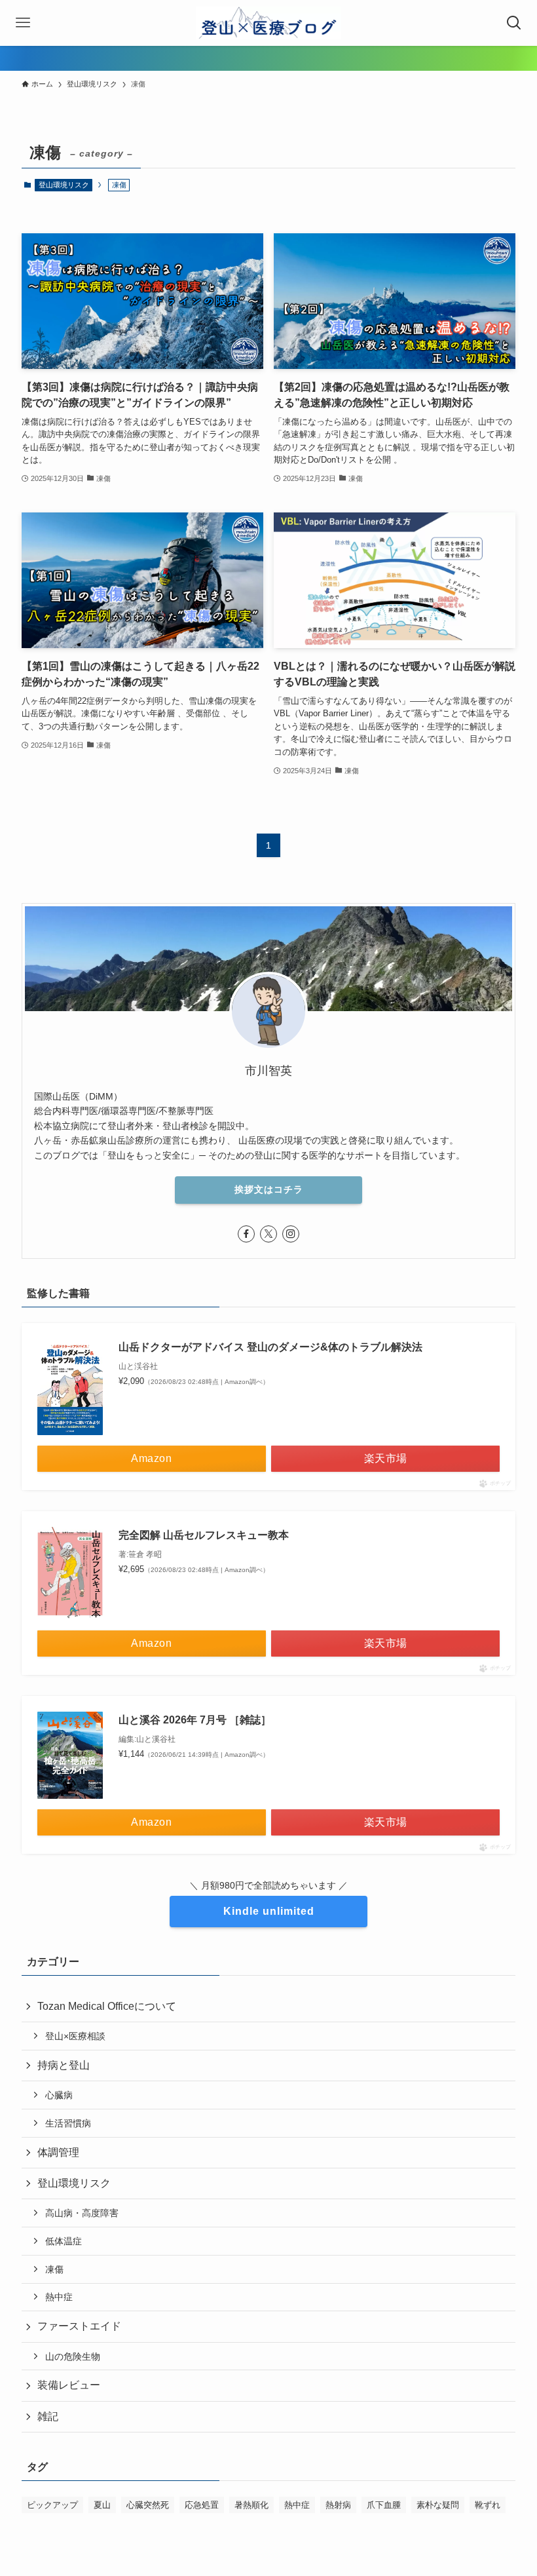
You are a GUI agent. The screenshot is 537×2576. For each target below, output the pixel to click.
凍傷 (54, 2269)
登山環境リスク (64, 185)
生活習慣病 (68, 2123)
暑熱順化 (251, 2505)
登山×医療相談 (75, 2036)
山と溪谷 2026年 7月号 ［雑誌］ (195, 1720)
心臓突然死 (148, 2505)
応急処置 (202, 2505)
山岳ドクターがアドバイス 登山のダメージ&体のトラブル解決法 (270, 1347)
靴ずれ (488, 2505)
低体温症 (64, 2241)
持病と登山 (64, 2065)
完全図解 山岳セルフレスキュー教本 (204, 1535)
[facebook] (246, 1234)
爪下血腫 (384, 2505)
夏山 (102, 2505)
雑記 (48, 2416)
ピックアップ (52, 2505)
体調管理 (58, 2152)
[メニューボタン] (23, 23)
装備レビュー (69, 2385)
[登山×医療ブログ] (269, 23)
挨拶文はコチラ (269, 1189)
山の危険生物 (73, 2356)
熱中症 (59, 2297)
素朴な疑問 (438, 2505)
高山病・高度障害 (82, 2213)
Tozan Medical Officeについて (107, 2006)
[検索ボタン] (514, 23)
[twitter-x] (268, 1234)
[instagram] (291, 1234)
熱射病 (338, 2505)
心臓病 (59, 2095)
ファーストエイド (79, 2326)
